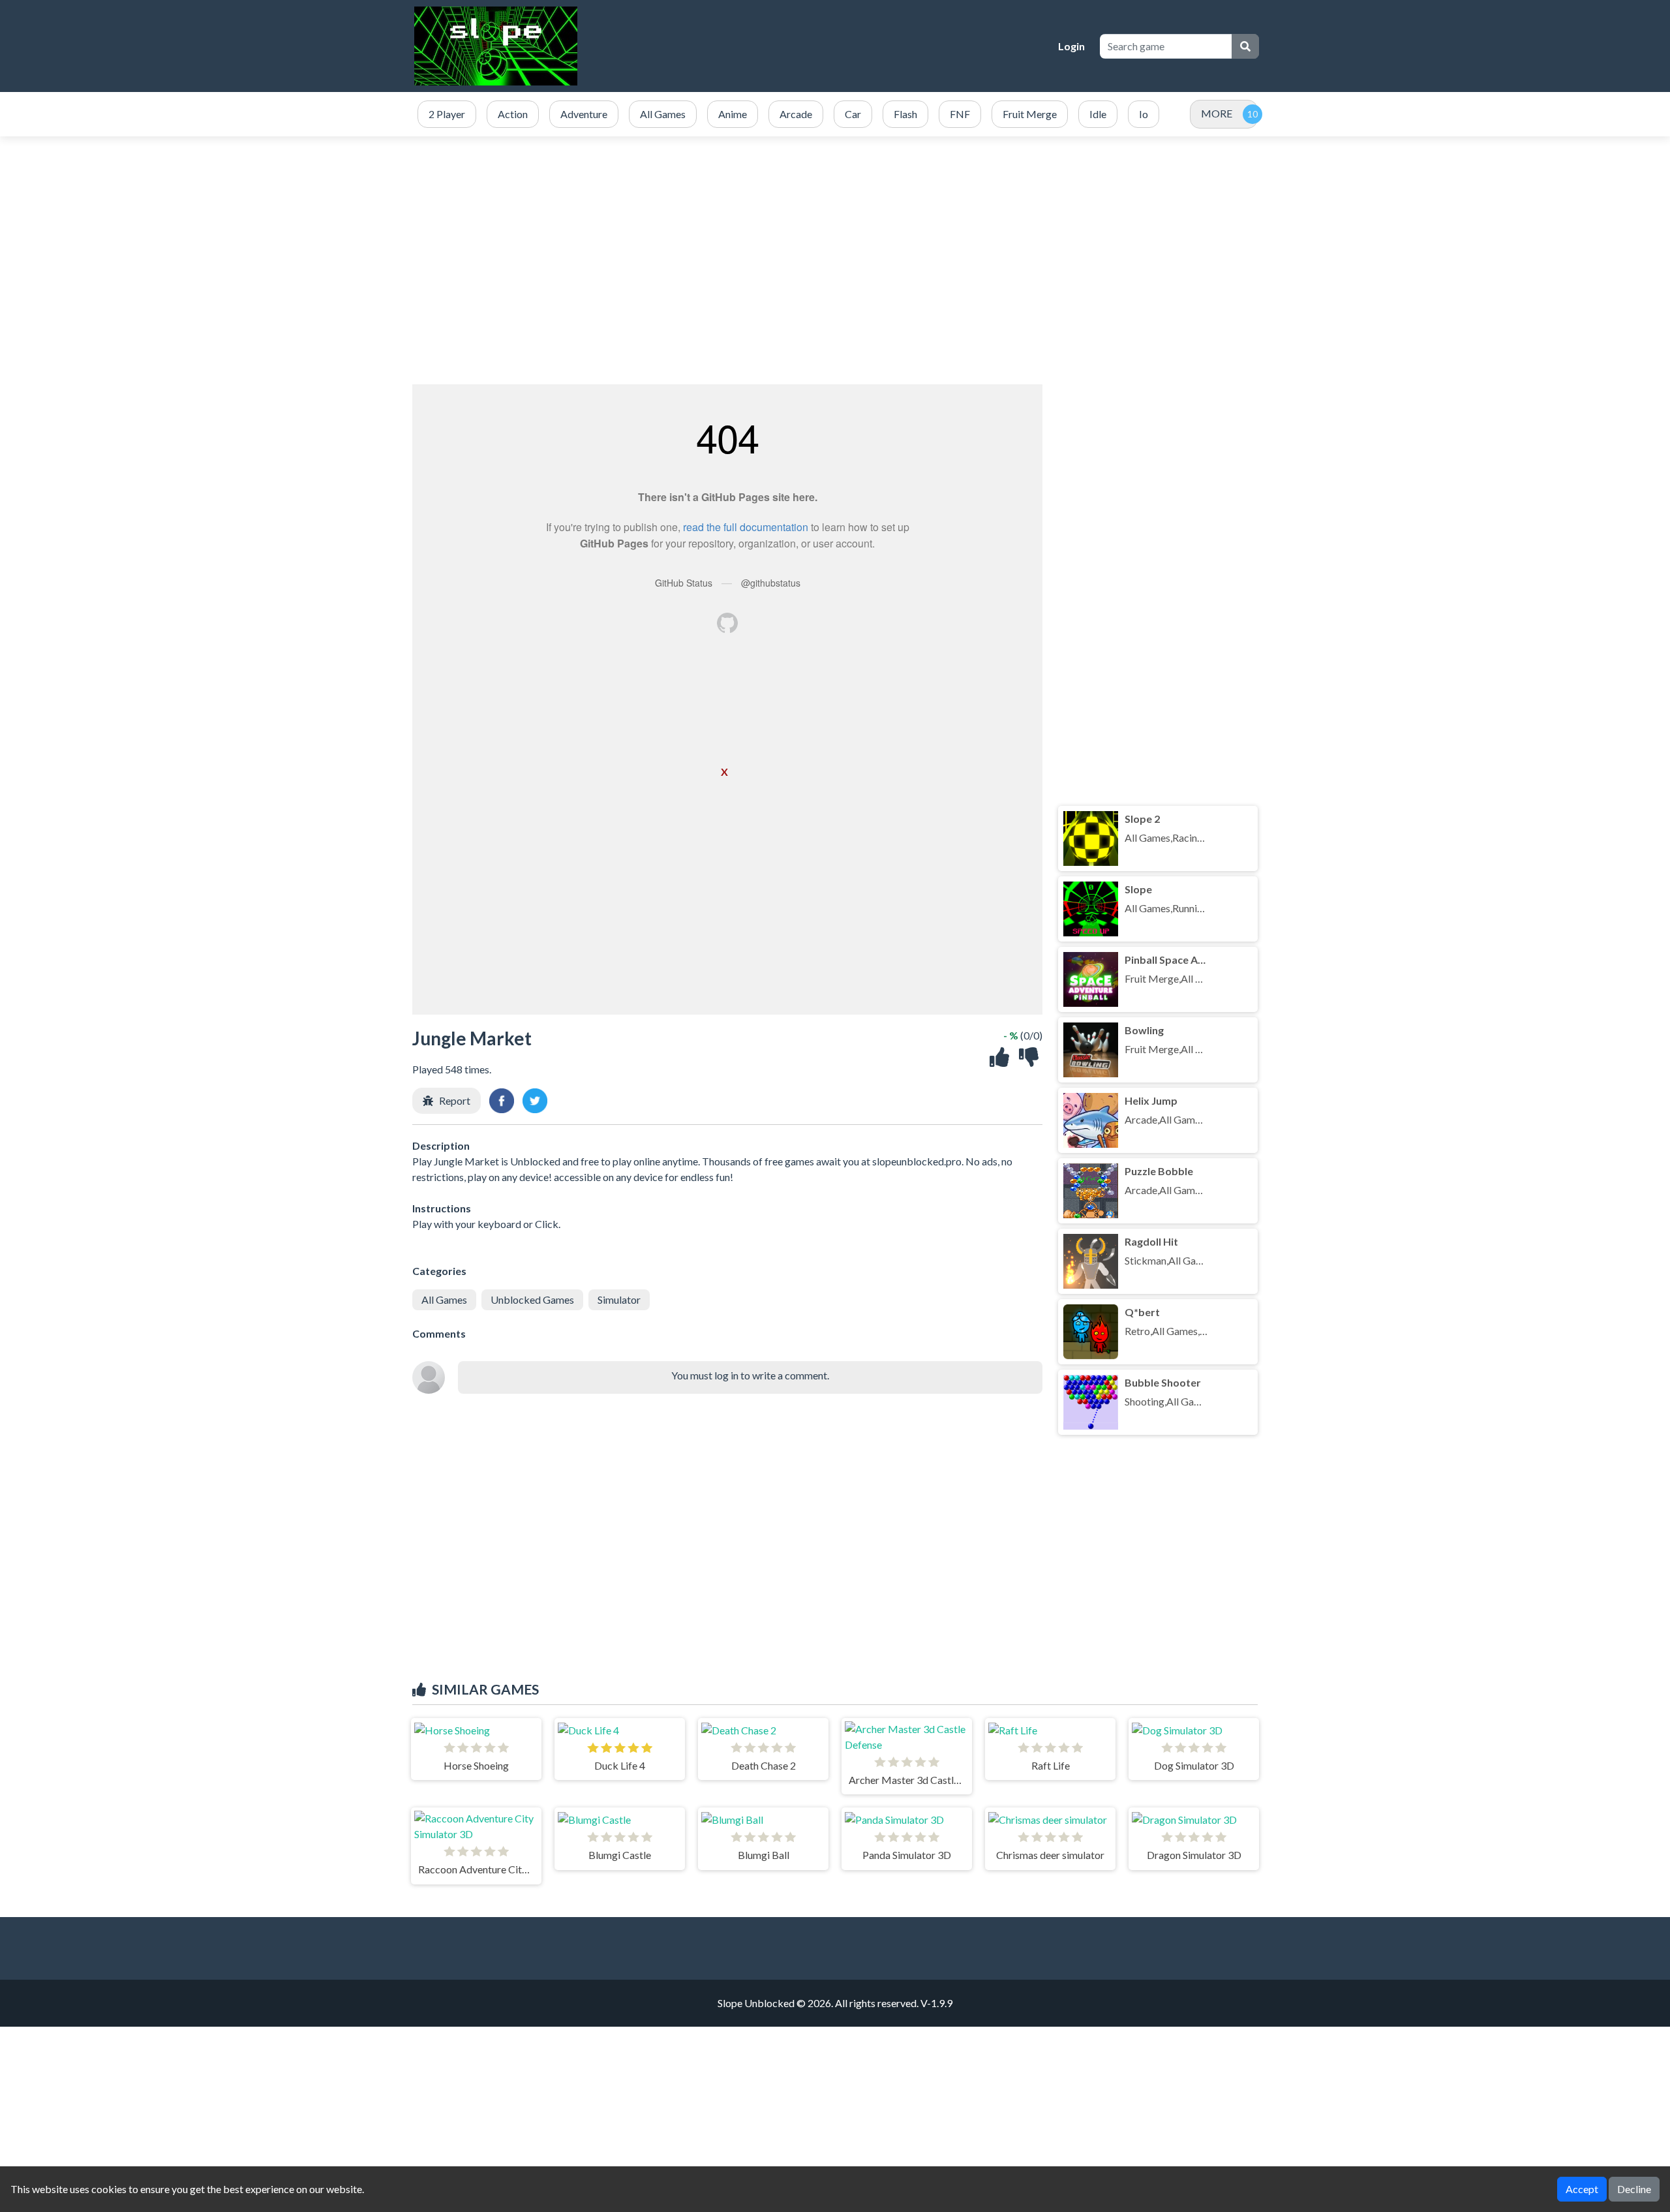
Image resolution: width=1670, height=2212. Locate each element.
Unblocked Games (532, 1299)
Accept (1582, 2189)
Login (1071, 46)
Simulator (619, 1299)
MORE (1217, 113)
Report (455, 1100)
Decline (1634, 2189)
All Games (444, 1299)
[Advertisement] (835, 260)
